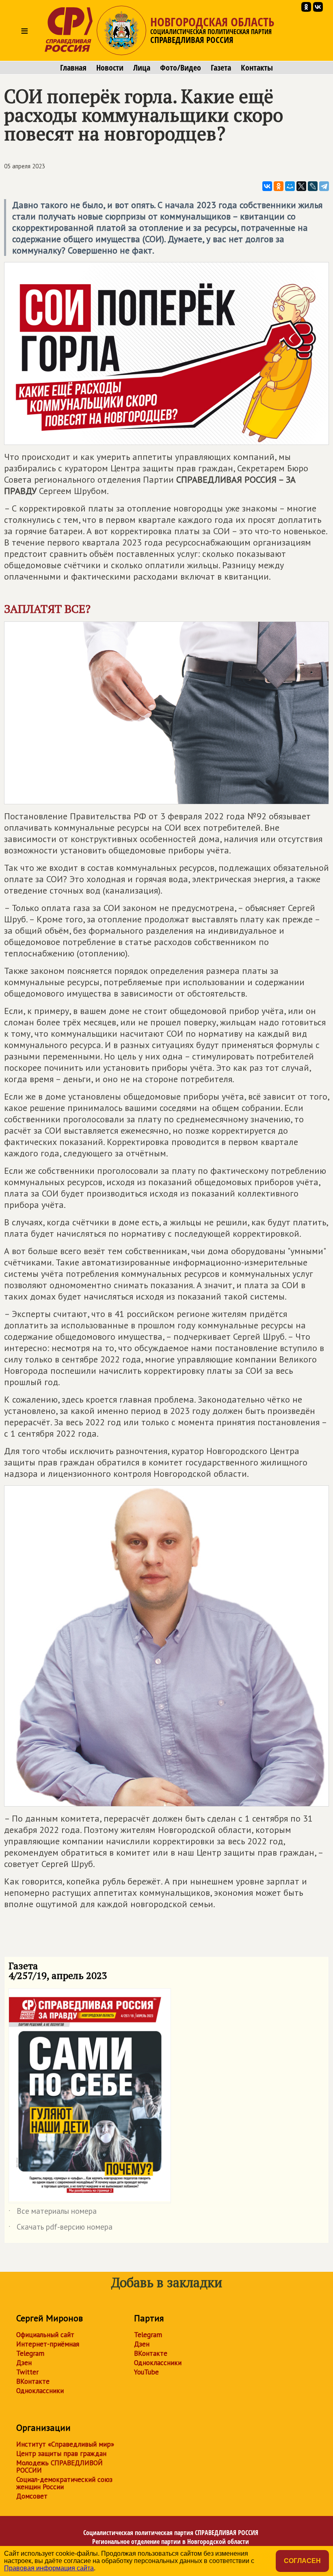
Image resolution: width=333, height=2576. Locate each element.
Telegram (30, 2353)
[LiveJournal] (313, 186)
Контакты (257, 68)
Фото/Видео (181, 68)
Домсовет (32, 2496)
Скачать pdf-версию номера (61, 2228)
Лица (142, 68)
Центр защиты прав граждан (61, 2454)
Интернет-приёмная (48, 2344)
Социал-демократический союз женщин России (64, 2483)
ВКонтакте (33, 2381)
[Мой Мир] (290, 186)
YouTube (146, 2372)
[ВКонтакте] (267, 186)
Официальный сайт (45, 2335)
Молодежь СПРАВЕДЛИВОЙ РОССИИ (59, 2466)
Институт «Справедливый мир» (65, 2444)
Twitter (27, 2372)
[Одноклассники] (279, 186)
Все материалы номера (53, 2213)
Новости (110, 68)
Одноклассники (40, 2391)
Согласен (302, 2561)
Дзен (24, 2363)
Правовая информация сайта (49, 2568)
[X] (301, 186)
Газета (221, 68)
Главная (73, 68)
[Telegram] (324, 186)
